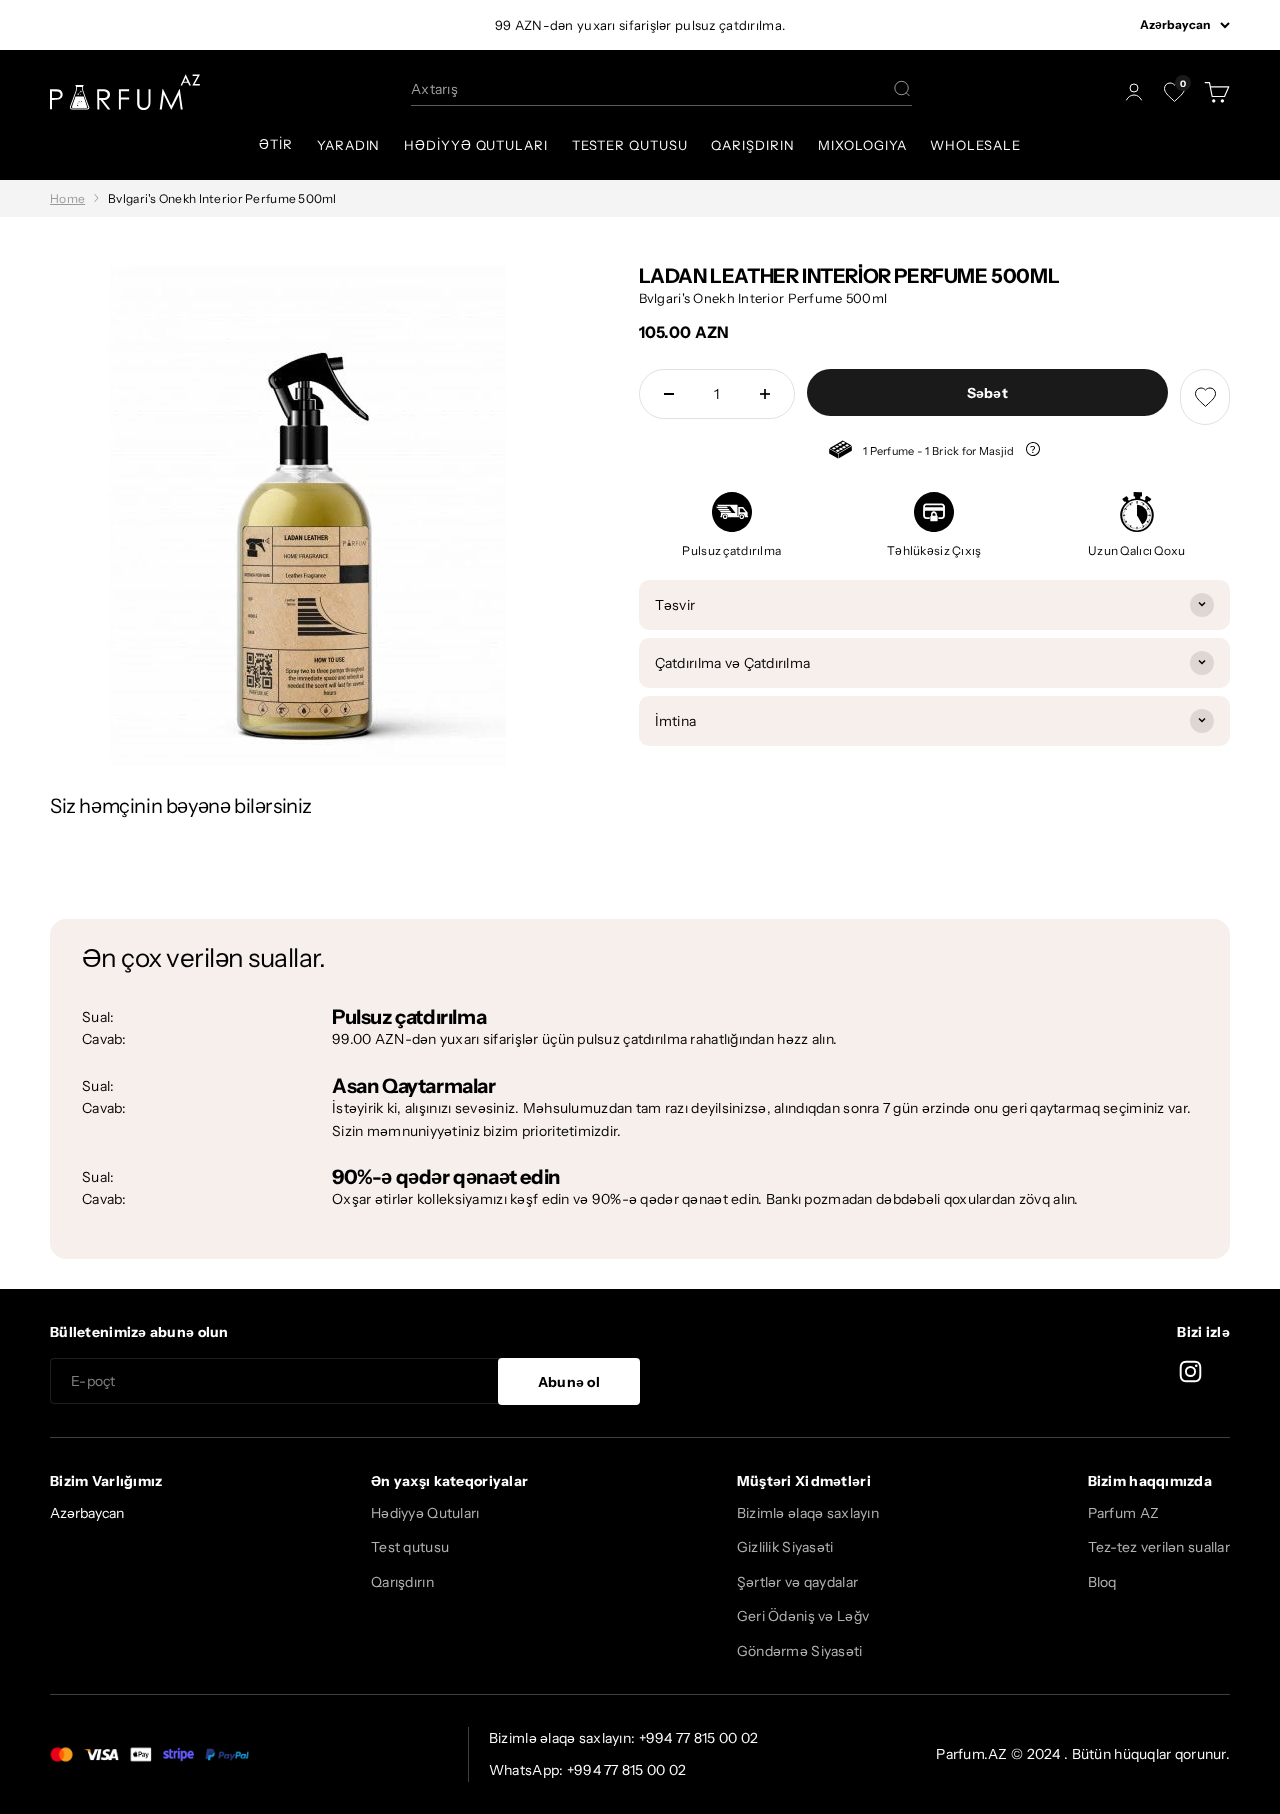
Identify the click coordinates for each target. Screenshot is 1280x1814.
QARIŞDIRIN (752, 145)
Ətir (276, 144)
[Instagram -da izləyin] (1190, 1371)
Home (67, 198)
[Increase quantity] (765, 394)
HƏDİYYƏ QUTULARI (475, 145)
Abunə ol (569, 1382)
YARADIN (348, 145)
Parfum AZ (1124, 1513)
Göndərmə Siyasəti (800, 1651)
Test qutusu (410, 1547)
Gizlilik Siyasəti (785, 1547)
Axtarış (434, 89)
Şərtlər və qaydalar (797, 1582)
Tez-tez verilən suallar (1159, 1547)
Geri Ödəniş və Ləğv (803, 1616)
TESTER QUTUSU (630, 145)
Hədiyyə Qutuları (425, 1513)
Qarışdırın (402, 1582)
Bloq (1102, 1582)
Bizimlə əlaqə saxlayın (808, 1513)
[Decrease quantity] (669, 394)
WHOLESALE (975, 145)
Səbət (987, 393)
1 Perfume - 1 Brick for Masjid (921, 452)
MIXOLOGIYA (862, 145)
